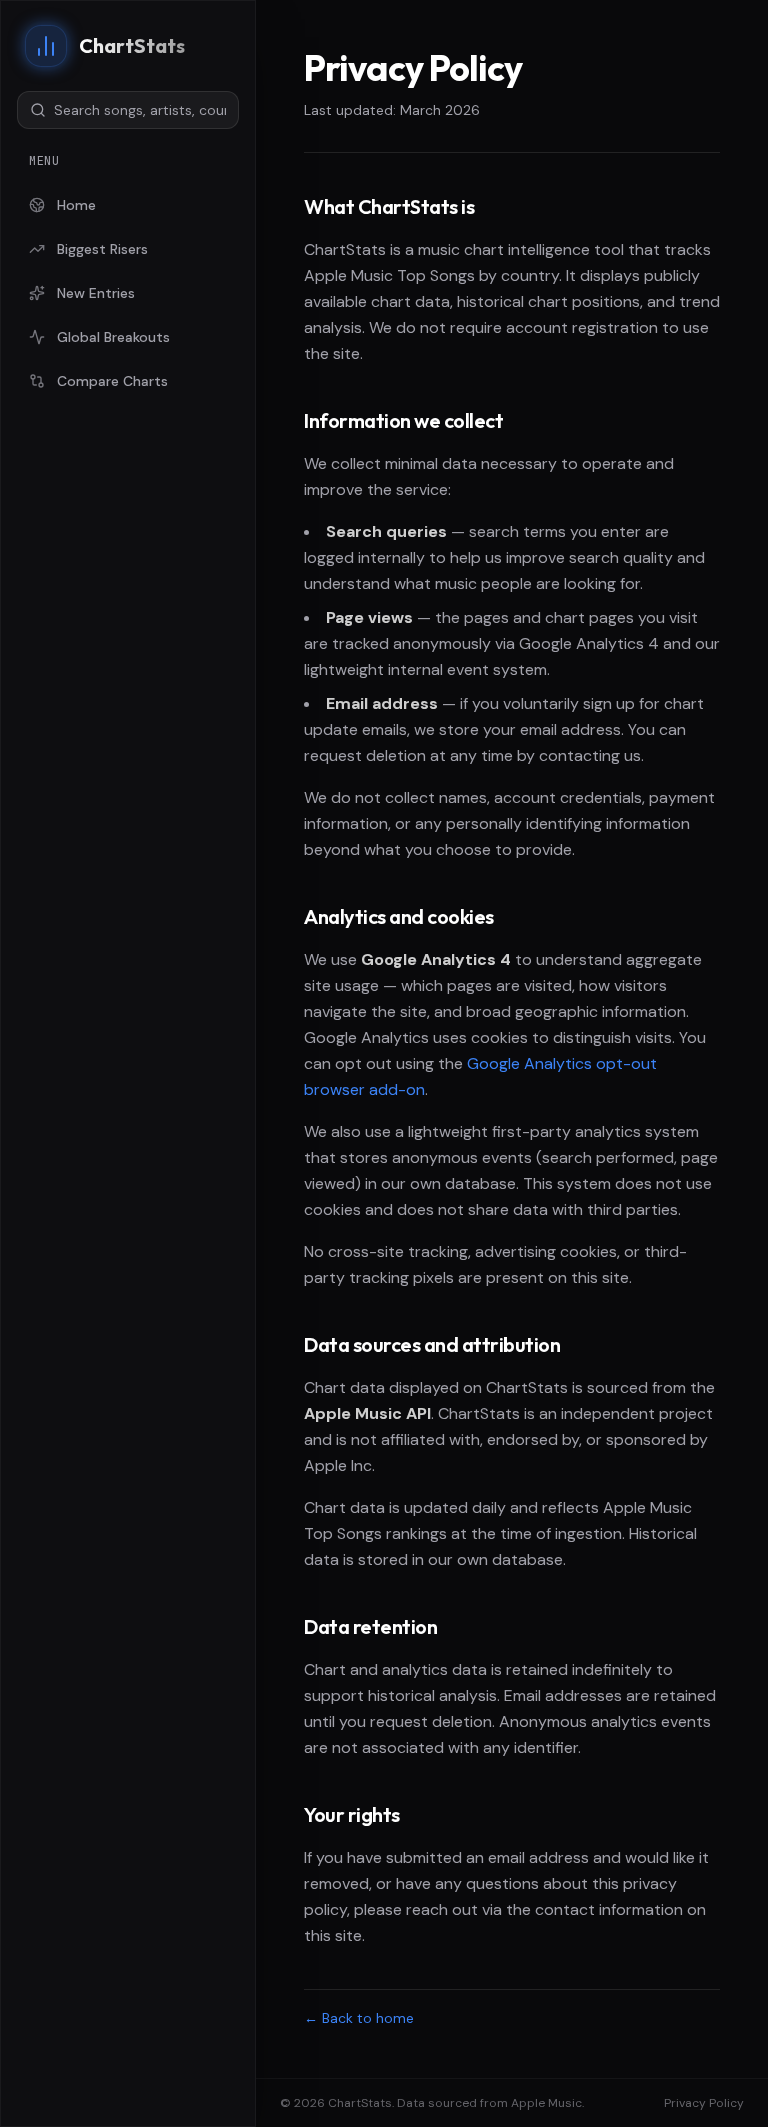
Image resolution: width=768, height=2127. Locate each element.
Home (76, 205)
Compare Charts (112, 381)
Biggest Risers (102, 249)
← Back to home (359, 2018)
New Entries (96, 293)
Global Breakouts (113, 337)
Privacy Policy (704, 2103)
